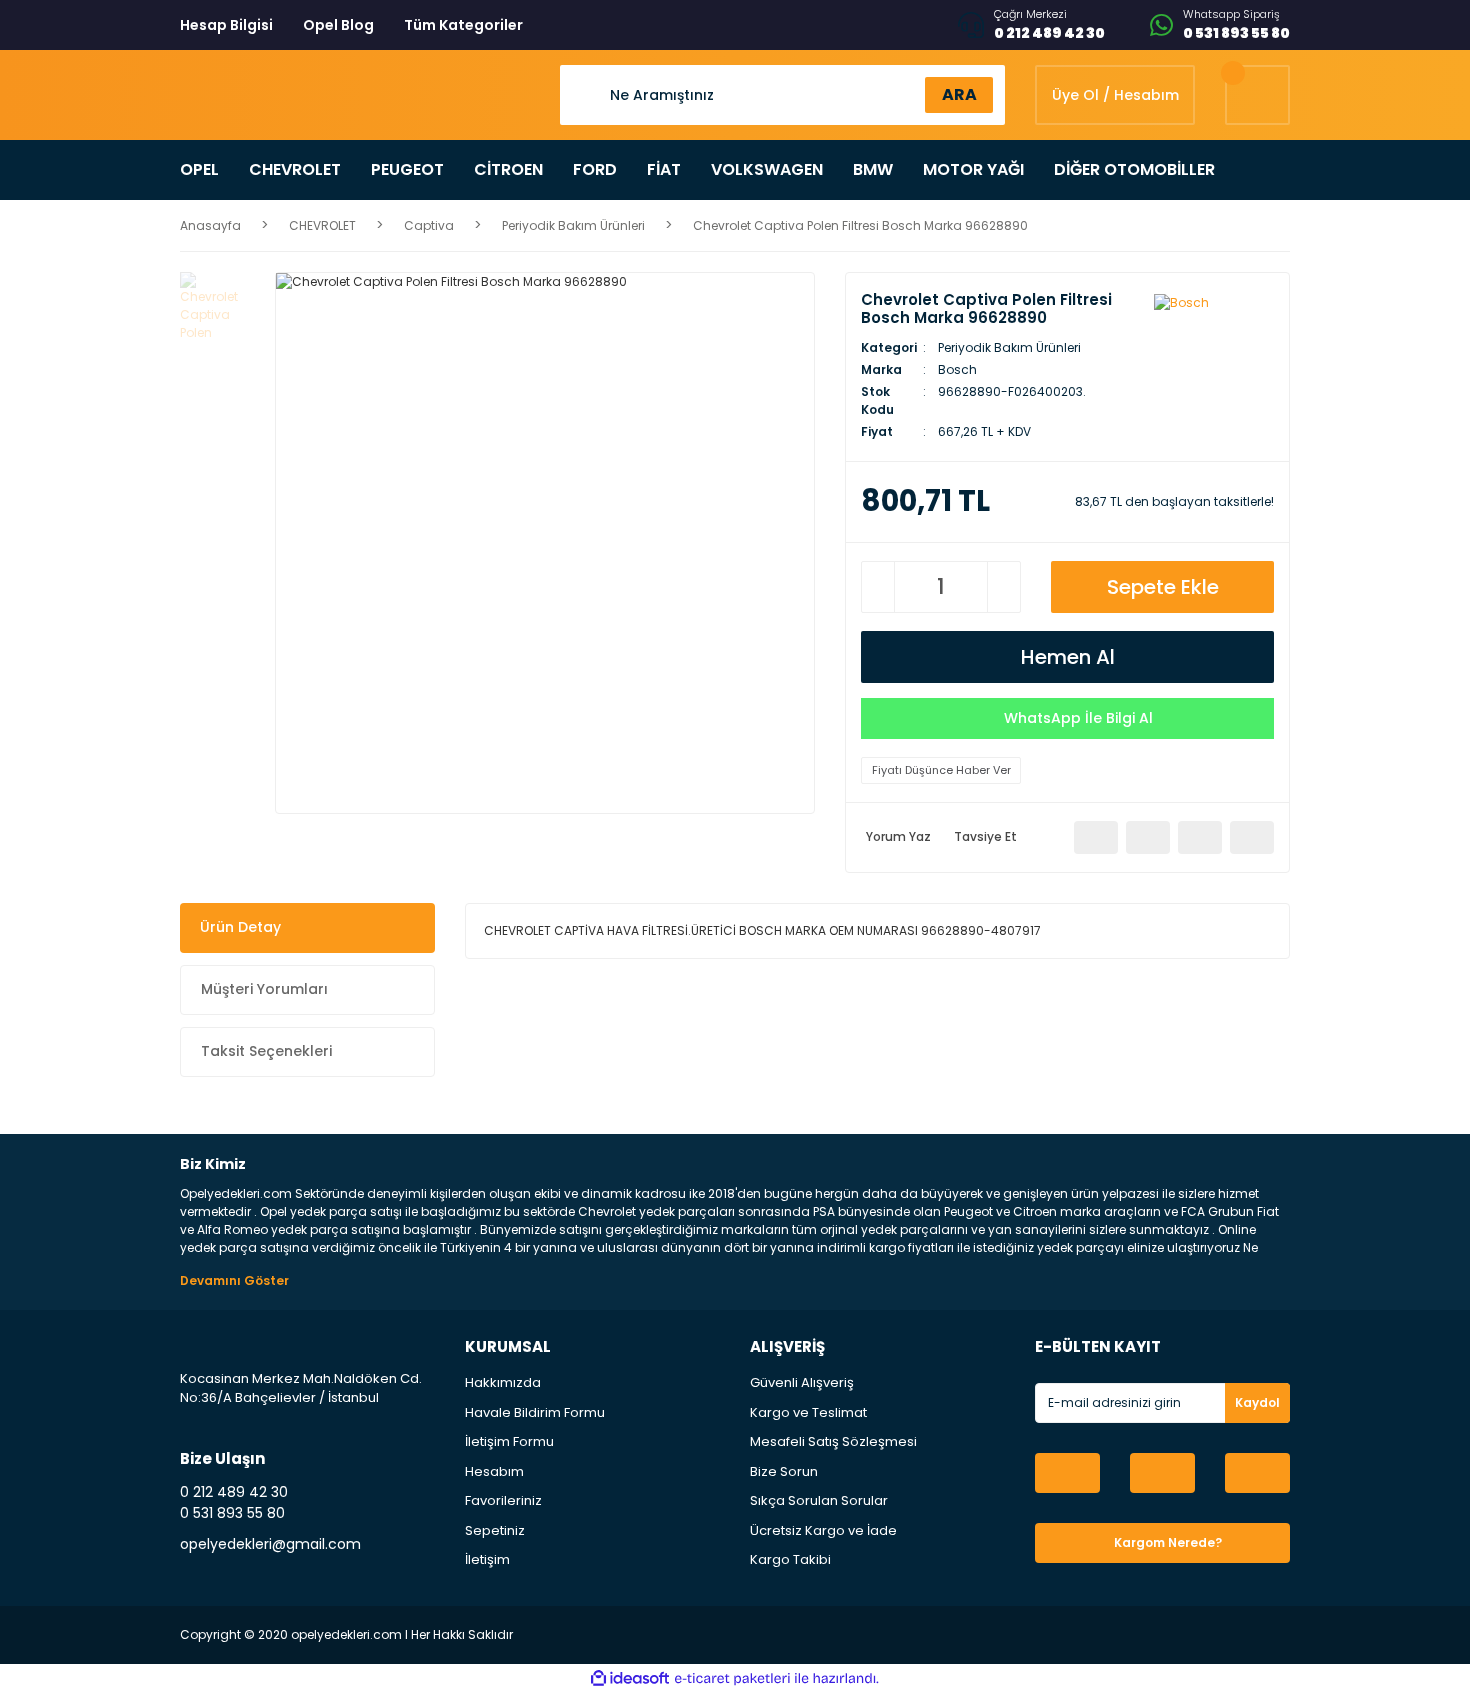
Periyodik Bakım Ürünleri (1009, 347)
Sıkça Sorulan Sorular (819, 1500)
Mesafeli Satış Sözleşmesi (833, 1441)
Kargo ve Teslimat (808, 1412)
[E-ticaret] (732, 1678)
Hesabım (494, 1471)
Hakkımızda (503, 1382)
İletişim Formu (509, 1441)
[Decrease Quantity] (878, 587)
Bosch (957, 369)
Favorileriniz (503, 1500)
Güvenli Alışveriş (802, 1382)
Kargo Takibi (790, 1559)
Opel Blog (338, 25)
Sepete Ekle (1163, 587)
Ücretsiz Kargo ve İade (823, 1530)
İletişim (487, 1559)
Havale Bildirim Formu (535, 1412)
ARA (959, 94)
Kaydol (1257, 1402)
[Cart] (1257, 95)
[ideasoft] (630, 1678)
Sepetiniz (495, 1530)
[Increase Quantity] (1004, 587)
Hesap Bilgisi (226, 25)
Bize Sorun (784, 1471)
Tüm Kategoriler (463, 25)
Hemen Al (1068, 657)
